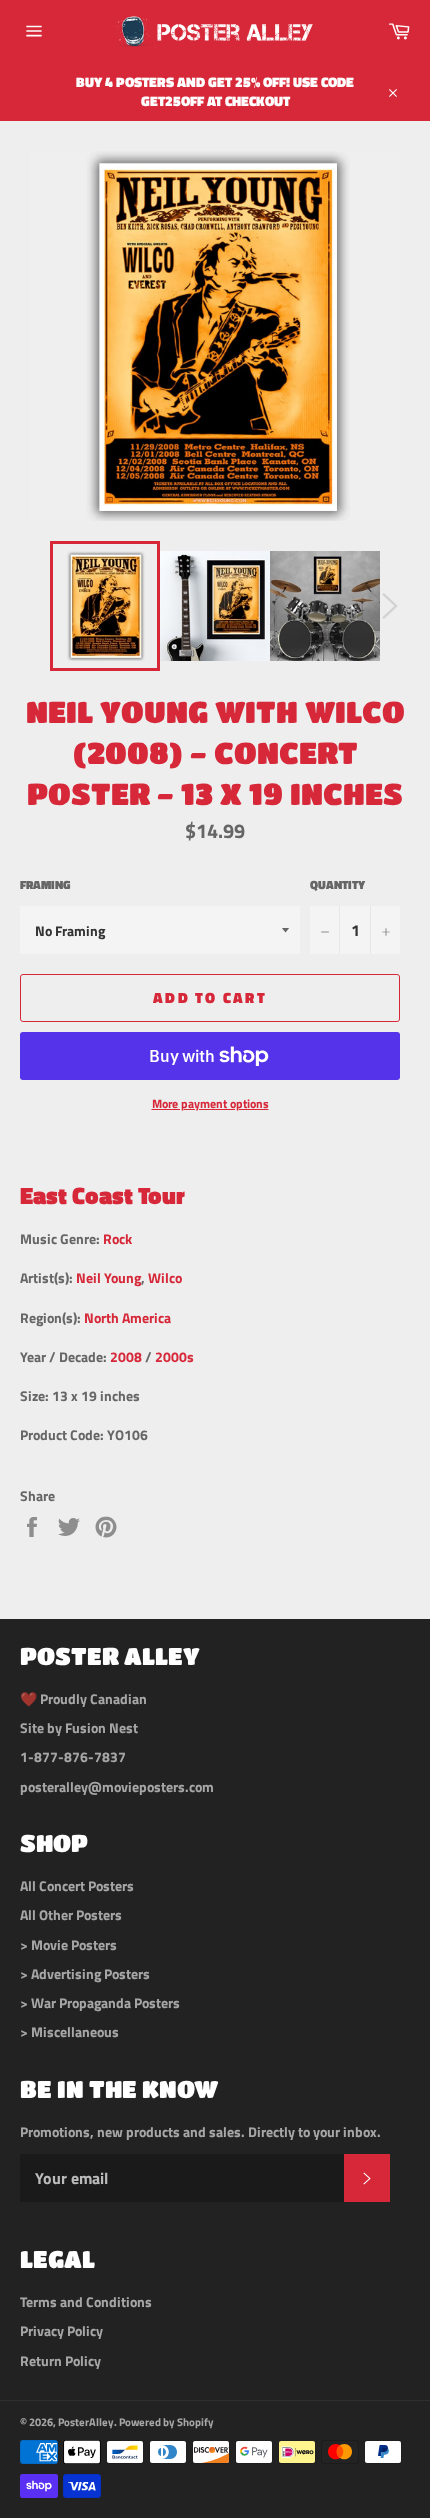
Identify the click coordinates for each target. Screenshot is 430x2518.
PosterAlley (86, 2421)
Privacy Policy (61, 2330)
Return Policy (60, 2360)
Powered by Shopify (166, 2421)
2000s (174, 1356)
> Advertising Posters (85, 1973)
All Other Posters (71, 1914)
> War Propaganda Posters (100, 2002)
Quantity (337, 885)
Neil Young (108, 1277)
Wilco (165, 1277)
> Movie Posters (68, 1944)
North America (127, 1317)
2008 (126, 1356)
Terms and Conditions (86, 2301)
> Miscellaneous (69, 2031)
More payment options (210, 1104)
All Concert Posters (77, 1885)
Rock (117, 1238)
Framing (45, 885)
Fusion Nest (101, 1727)
